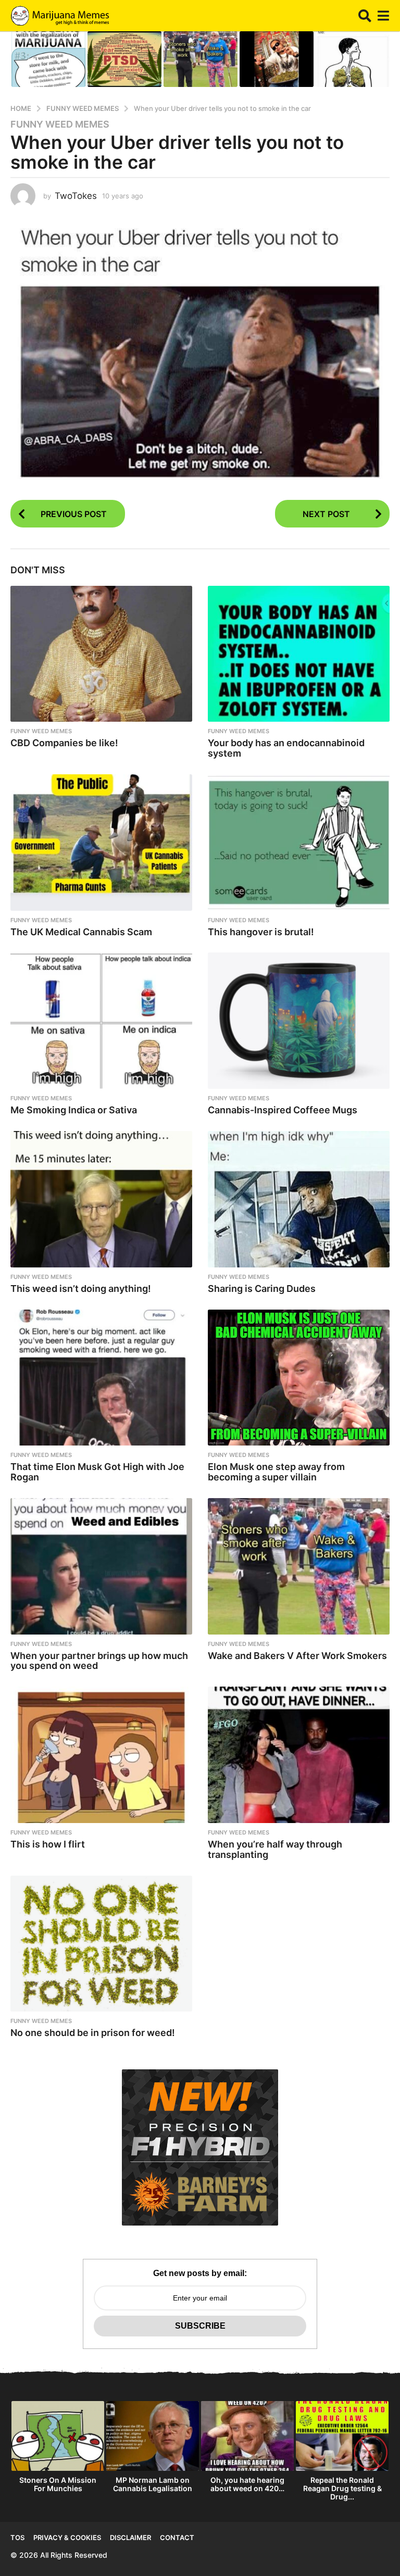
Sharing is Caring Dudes (262, 1289)
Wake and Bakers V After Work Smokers (297, 1656)
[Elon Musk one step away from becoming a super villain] (299, 1378)
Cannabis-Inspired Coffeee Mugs (283, 1110)
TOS (17, 2537)
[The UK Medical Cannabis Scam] (101, 843)
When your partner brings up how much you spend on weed (99, 1661)
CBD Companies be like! (64, 743)
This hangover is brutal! (261, 932)
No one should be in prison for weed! (93, 2033)
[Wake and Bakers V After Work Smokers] (299, 1566)
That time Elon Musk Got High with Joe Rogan (97, 1472)
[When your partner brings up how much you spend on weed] (101, 1566)
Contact (177, 2537)
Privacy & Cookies (67, 2537)
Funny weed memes (60, 124)
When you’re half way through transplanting (275, 1849)
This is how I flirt (48, 1844)
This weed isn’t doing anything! (81, 1289)
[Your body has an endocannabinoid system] (299, 654)
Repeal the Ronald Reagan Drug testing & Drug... (342, 2488)
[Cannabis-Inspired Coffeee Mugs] (299, 1021)
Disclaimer (130, 2537)
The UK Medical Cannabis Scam (81, 932)
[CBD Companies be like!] (101, 654)
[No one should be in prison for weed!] (101, 1944)
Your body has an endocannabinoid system (286, 748)
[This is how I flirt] (101, 1755)
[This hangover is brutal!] (299, 843)
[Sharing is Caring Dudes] (299, 1199)
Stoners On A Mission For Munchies (58, 2484)
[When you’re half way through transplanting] (299, 1755)
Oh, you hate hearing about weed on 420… (247, 2484)
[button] (365, 16)
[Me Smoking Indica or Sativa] (101, 1021)
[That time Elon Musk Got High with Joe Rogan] (101, 1378)
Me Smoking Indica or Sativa (74, 1110)
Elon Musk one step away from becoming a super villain (276, 1472)
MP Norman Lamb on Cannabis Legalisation (153, 2484)
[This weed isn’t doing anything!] (101, 1199)
